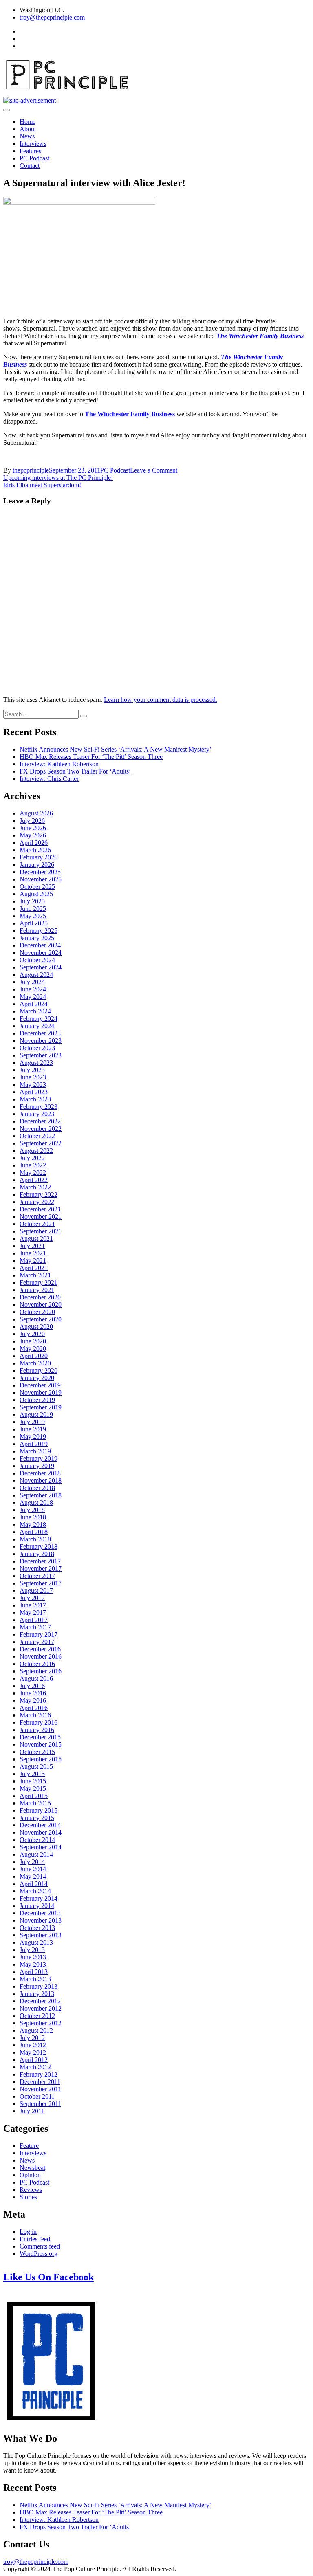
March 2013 (35, 1979)
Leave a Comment (154, 470)
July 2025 (32, 901)
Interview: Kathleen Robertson (59, 764)
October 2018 (37, 1488)
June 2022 (33, 1165)
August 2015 (36, 1766)
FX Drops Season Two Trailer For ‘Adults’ (75, 771)
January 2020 (37, 1378)
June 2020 (33, 1341)
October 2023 (37, 1048)
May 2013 (33, 1964)
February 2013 (39, 1986)
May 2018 (33, 1524)
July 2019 (32, 1422)
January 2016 (37, 1730)
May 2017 (33, 1612)
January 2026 (37, 865)
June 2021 (33, 1253)
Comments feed (40, 2246)
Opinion (30, 2175)
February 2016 (39, 1722)
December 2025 (40, 872)
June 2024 (33, 989)
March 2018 (35, 1539)
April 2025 (34, 923)
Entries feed (35, 2239)
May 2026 (33, 835)
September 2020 (41, 1319)
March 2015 (35, 1803)
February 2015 (39, 1810)
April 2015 (34, 1796)
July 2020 (32, 1334)
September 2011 (40, 2104)
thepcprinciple (31, 470)
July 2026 (32, 821)
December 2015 (40, 1737)
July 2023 (32, 1070)
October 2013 (37, 1928)
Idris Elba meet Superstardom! (42, 485)
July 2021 (32, 1246)
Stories (28, 2197)
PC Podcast (34, 158)
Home (28, 122)
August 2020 (36, 1326)
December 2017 (40, 1561)
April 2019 (34, 1444)
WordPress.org (39, 2254)
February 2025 (39, 931)
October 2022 (37, 1136)
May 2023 (33, 1085)
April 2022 (34, 1180)
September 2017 (41, 1583)
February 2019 (39, 1458)
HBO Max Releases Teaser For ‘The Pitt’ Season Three (91, 757)
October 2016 (37, 1664)
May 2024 (33, 997)
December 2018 (40, 1473)
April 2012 (34, 2060)
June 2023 (33, 1077)
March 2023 (35, 1099)
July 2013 (32, 1950)
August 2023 (36, 1063)
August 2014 (36, 1854)
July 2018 (32, 1510)
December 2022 (40, 1121)
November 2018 (41, 1480)
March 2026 (35, 850)
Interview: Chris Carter (49, 779)
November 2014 (41, 1832)
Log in (28, 2232)
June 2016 (33, 1693)
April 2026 (34, 843)
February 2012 (39, 2074)
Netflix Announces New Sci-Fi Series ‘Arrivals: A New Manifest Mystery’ (116, 749)
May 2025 (33, 916)
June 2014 (33, 1869)
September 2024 (41, 967)
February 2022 (39, 1195)
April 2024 (34, 1004)
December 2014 (40, 1825)
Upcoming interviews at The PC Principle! (58, 478)
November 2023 (41, 1041)
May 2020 (33, 1348)
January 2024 (37, 1026)
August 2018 (36, 1502)
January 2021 (37, 1290)
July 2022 (32, 1158)
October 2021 (37, 1224)
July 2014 (32, 1862)
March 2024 (35, 1011)
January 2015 (37, 1818)
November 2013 (41, 1920)
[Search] (84, 716)
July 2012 (32, 2038)
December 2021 (40, 1209)
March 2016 (35, 1715)
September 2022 (41, 1143)
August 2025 (36, 894)
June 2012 (33, 2045)
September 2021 (41, 1231)
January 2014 (37, 1906)
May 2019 (33, 1436)
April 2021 (34, 1268)
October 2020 (37, 1312)
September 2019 (41, 1407)
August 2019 (36, 1414)
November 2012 (41, 2008)
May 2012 (33, 2052)
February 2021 (39, 1283)
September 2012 (41, 2023)
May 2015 (33, 1788)
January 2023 (37, 1114)
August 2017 (36, 1590)
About (28, 129)
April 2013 (34, 1972)
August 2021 (36, 1239)
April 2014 (34, 1884)
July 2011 (32, 2111)
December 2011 (40, 2082)
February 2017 (39, 1634)
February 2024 (39, 1019)
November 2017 (41, 1568)
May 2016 (33, 1700)
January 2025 (37, 938)
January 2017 (37, 1642)
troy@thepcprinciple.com (52, 17)
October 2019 (37, 1400)
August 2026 (36, 813)
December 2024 (40, 945)
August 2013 (36, 1942)
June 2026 (33, 828)
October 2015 (37, 1752)
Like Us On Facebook (48, 2277)
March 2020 (35, 1363)
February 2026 (39, 857)
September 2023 (41, 1055)
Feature (29, 2146)
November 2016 (41, 1656)
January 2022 (37, 1202)
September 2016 (41, 1671)
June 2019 (33, 1429)
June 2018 (33, 1517)
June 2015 (33, 1781)
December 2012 (40, 2001)
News (27, 136)
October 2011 (37, 2096)
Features (30, 151)
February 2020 (39, 1370)
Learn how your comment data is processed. (161, 700)
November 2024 (41, 953)
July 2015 (32, 1774)
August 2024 (36, 975)
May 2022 (33, 1173)
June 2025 (33, 909)
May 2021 (33, 1261)
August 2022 (36, 1151)
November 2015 (41, 1744)
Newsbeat (32, 2168)
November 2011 (40, 2089)
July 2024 (32, 982)
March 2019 (35, 1451)
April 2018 (34, 1532)
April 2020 (34, 1356)
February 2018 (39, 1546)
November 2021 (41, 1217)
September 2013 (41, 1935)
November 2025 (41, 879)
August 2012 (36, 2030)
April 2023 (34, 1092)
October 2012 (37, 2016)
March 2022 (35, 1187)
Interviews (33, 144)
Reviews (31, 2190)
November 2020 (41, 1304)
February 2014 (39, 1898)
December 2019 (40, 1385)
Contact (30, 166)
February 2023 (39, 1107)
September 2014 (41, 1847)
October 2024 (37, 960)
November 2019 (41, 1392)
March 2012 (35, 2067)
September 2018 (41, 1495)
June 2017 (33, 1605)
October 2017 (37, 1576)
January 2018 (37, 1554)
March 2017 (35, 1627)
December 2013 (40, 1913)
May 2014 (33, 1876)
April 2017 (34, 1620)
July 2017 (32, 1598)
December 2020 (40, 1297)
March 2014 (35, 1891)
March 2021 (35, 1275)
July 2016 (32, 1686)
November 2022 (41, 1129)
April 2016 (34, 1708)
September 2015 (41, 1759)
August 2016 (36, 1678)
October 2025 (37, 887)
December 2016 (40, 1649)
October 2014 (37, 1840)
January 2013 (37, 1994)
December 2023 (40, 1033)
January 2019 (37, 1466)
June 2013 (33, 1957)
